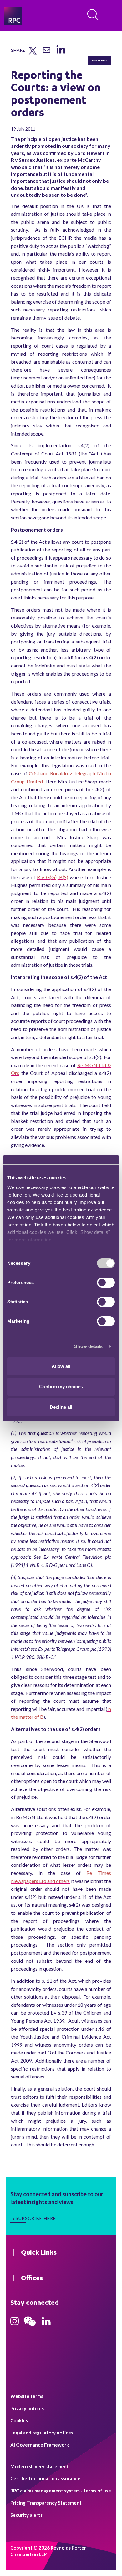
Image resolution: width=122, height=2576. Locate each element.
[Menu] (112, 16)
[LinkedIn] (61, 54)
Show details (88, 1346)
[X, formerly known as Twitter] (33, 53)
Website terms (27, 2396)
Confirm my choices (61, 1387)
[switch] (106, 1283)
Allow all (61, 1366)
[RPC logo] (13, 16)
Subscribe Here (36, 2218)
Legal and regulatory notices (42, 2433)
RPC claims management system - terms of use (61, 2491)
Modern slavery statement (40, 2466)
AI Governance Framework (40, 2445)
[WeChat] (30, 2327)
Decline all (61, 1407)
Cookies (19, 2420)
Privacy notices (27, 2408)
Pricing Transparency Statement (46, 2503)
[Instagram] (15, 2323)
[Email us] (47, 52)
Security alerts (26, 2515)
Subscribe (99, 60)
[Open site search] (93, 15)
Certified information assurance (45, 2478)
